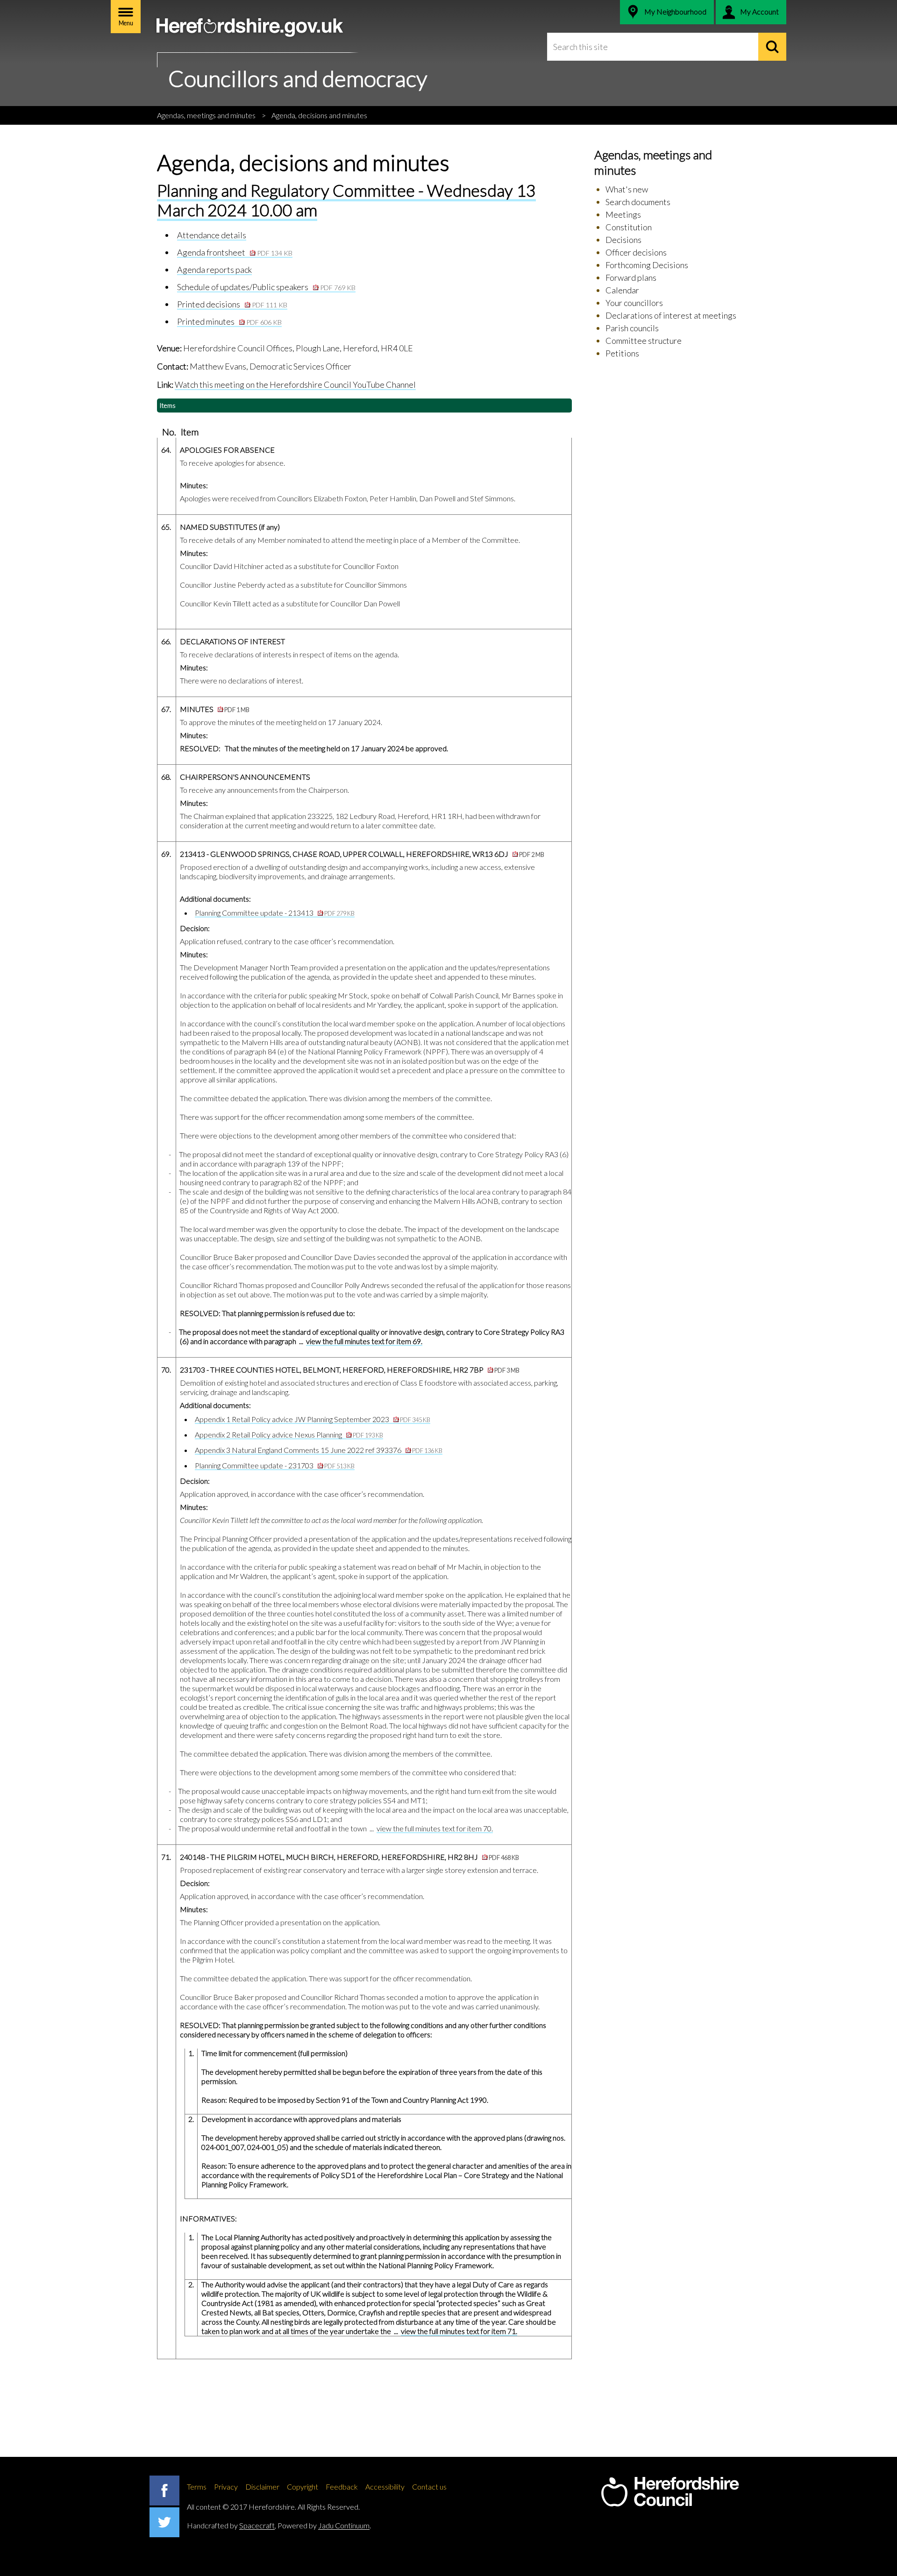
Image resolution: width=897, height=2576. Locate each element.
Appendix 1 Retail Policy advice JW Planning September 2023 (313, 1419)
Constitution (629, 227)
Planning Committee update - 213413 (275, 913)
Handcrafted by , (231, 2525)
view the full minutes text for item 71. (459, 2331)
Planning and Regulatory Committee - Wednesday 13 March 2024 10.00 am (346, 200)
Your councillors (634, 303)
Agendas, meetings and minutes (206, 115)
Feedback (342, 2487)
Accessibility (385, 2487)
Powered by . (324, 2525)
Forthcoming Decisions (647, 265)
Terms (197, 2487)
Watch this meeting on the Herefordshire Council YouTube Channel (295, 384)
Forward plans (631, 278)
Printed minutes (229, 321)
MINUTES (215, 709)
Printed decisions (232, 304)
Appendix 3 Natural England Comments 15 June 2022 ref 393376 (319, 1450)
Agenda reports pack (214, 270)
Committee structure (644, 341)
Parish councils (632, 328)
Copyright (303, 2487)
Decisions (623, 240)
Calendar (622, 290)
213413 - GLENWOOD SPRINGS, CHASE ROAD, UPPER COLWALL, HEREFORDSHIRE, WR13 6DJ (362, 854)
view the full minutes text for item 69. (364, 1341)
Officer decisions (636, 252)
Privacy (226, 2487)
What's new (627, 189)
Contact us (429, 2487)
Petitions (622, 353)
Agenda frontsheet (235, 252)
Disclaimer (262, 2487)
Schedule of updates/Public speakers (266, 287)
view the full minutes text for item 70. (435, 1828)
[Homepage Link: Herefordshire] (670, 2492)
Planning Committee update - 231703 (275, 1465)
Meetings (623, 214)
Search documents (638, 202)
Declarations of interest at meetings (671, 315)
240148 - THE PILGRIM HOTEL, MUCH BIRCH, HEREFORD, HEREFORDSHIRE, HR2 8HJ (349, 1857)
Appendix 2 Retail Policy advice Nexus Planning (289, 1434)
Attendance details (212, 235)
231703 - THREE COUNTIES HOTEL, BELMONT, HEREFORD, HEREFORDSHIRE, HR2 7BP (350, 1370)
